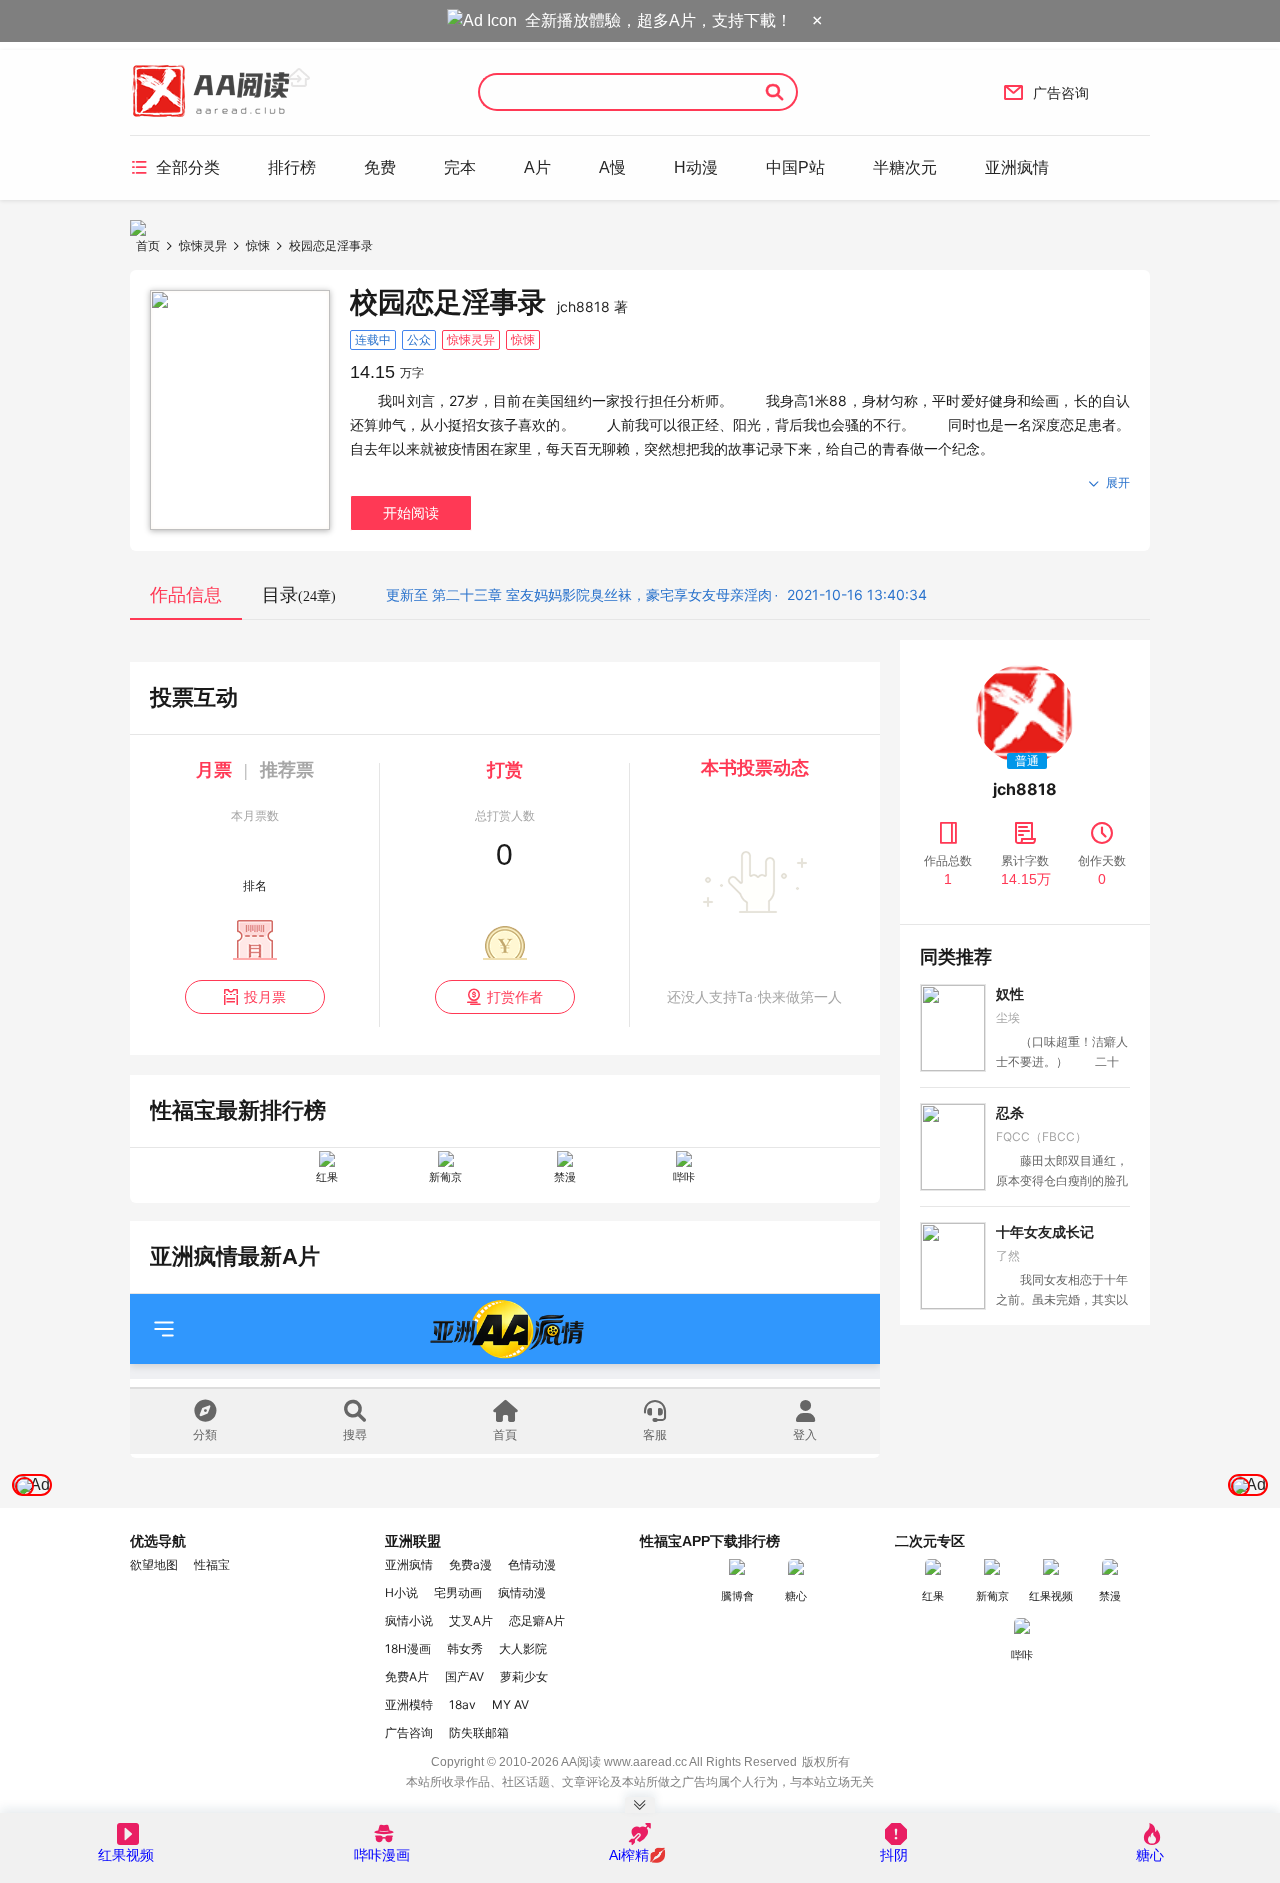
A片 (537, 167)
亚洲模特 (409, 1704)
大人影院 (523, 1648)
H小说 (401, 1592)
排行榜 (292, 167)
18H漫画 (408, 1648)
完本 (460, 167)
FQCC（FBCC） (1041, 1136)
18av (462, 1704)
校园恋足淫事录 (331, 245)
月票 (214, 770)
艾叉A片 (471, 1620)
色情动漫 (532, 1564)
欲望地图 (154, 1564)
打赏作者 (504, 996)
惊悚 (258, 245)
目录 (299, 595)
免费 (380, 167)
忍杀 (1010, 1113)
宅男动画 (458, 1592)
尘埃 (1008, 1017)
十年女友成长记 (1045, 1232)
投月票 (254, 996)
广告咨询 (1046, 92)
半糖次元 (905, 167)
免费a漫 (470, 1564)
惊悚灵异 (203, 245)
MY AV (510, 1704)
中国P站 (795, 167)
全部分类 (175, 167)
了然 (1008, 1255)
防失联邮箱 (479, 1732)
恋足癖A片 (537, 1620)
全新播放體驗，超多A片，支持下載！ (658, 20)
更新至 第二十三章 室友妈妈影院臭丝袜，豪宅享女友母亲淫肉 (579, 594)
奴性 (1010, 994)
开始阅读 (411, 512)
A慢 (612, 167)
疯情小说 (409, 1620)
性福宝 (212, 1564)
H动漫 (696, 167)
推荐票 (287, 770)
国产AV (464, 1676)
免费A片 (407, 1676)
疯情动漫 (522, 1592)
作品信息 (186, 595)
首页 (148, 245)
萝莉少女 (524, 1676)
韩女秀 (465, 1648)
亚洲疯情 (1017, 167)
